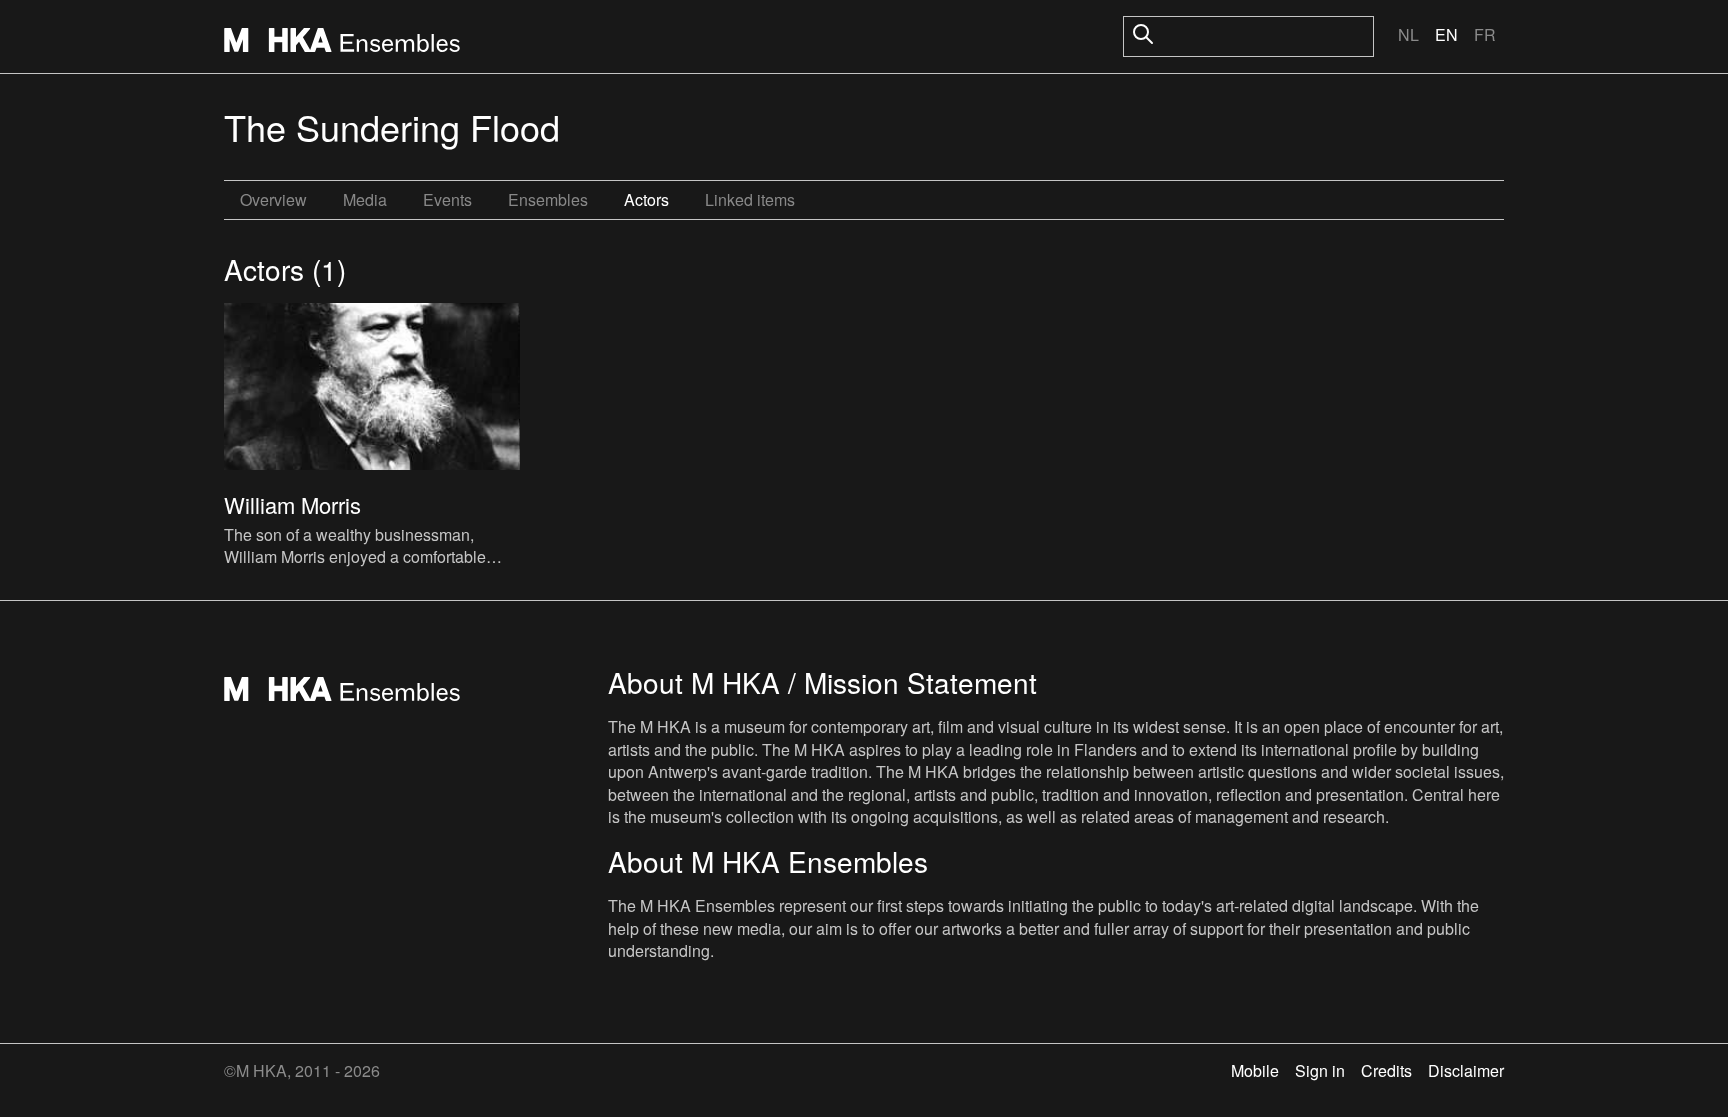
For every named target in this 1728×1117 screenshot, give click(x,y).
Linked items (750, 199)
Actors (646, 199)
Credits (1386, 1070)
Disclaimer (1466, 1070)
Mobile (1255, 1070)
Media (365, 199)
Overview (273, 199)
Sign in (1320, 1070)
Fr (1485, 34)
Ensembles (548, 199)
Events (447, 199)
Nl (1408, 34)
